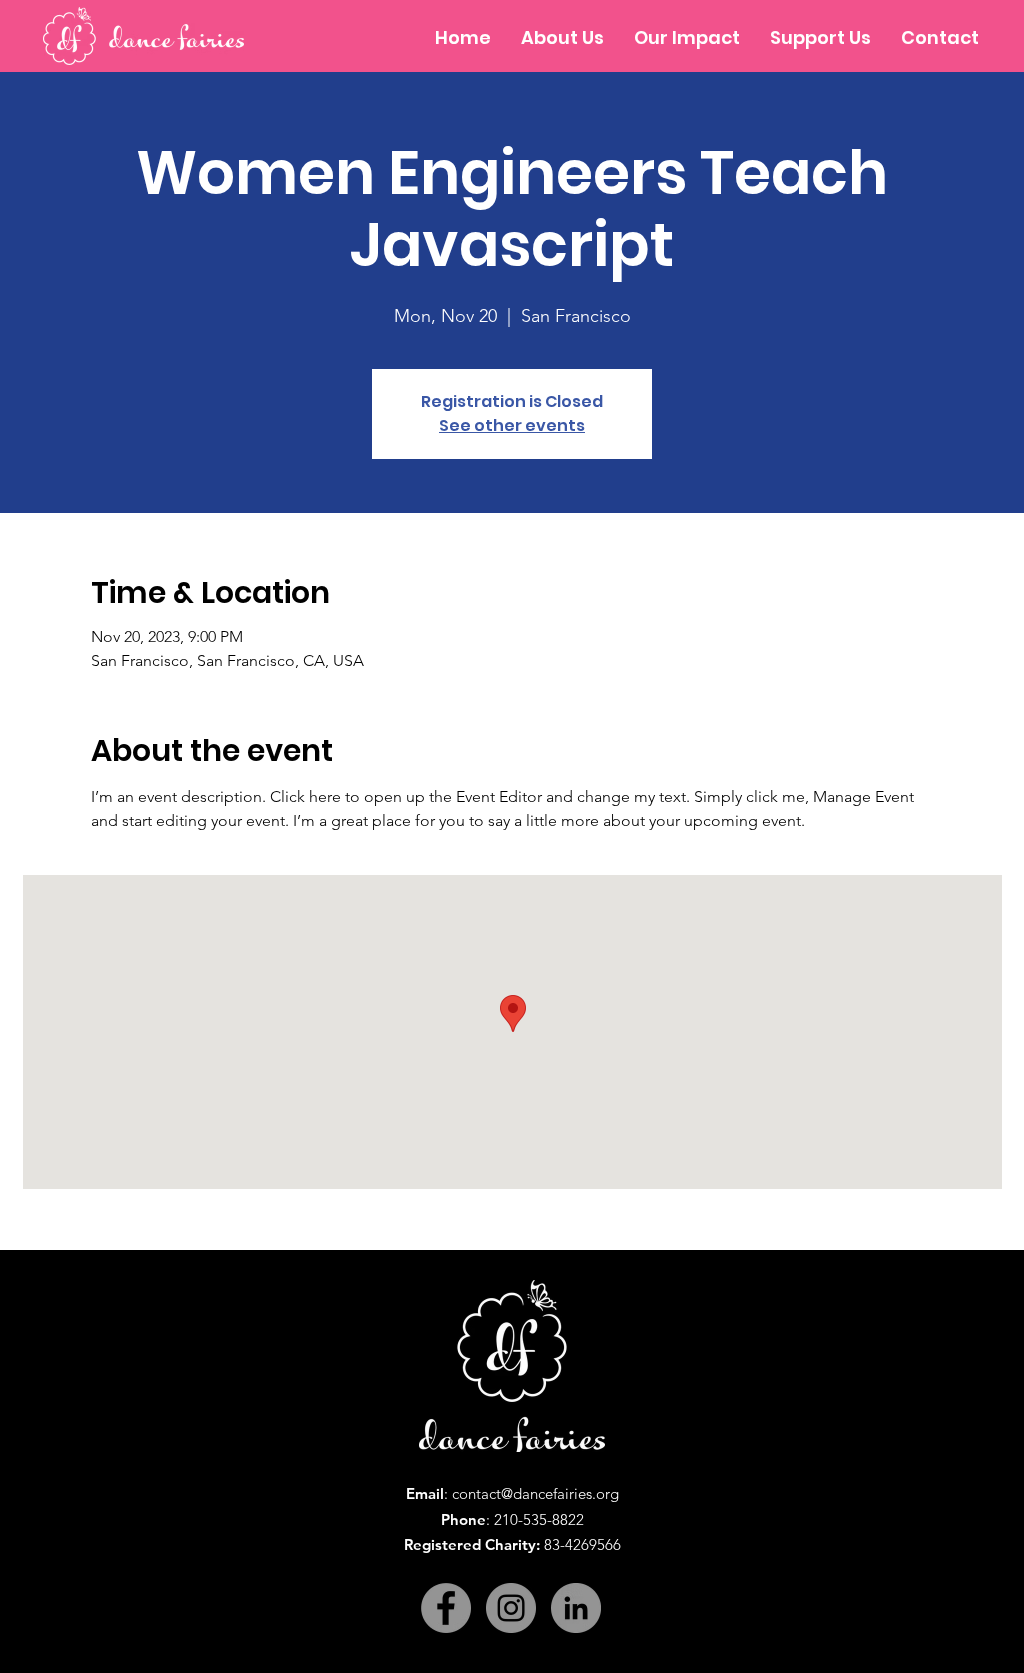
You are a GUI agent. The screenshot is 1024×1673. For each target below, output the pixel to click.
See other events (512, 425)
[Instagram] (511, 1608)
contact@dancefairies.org (535, 1493)
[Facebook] (446, 1608)
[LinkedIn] (576, 1608)
